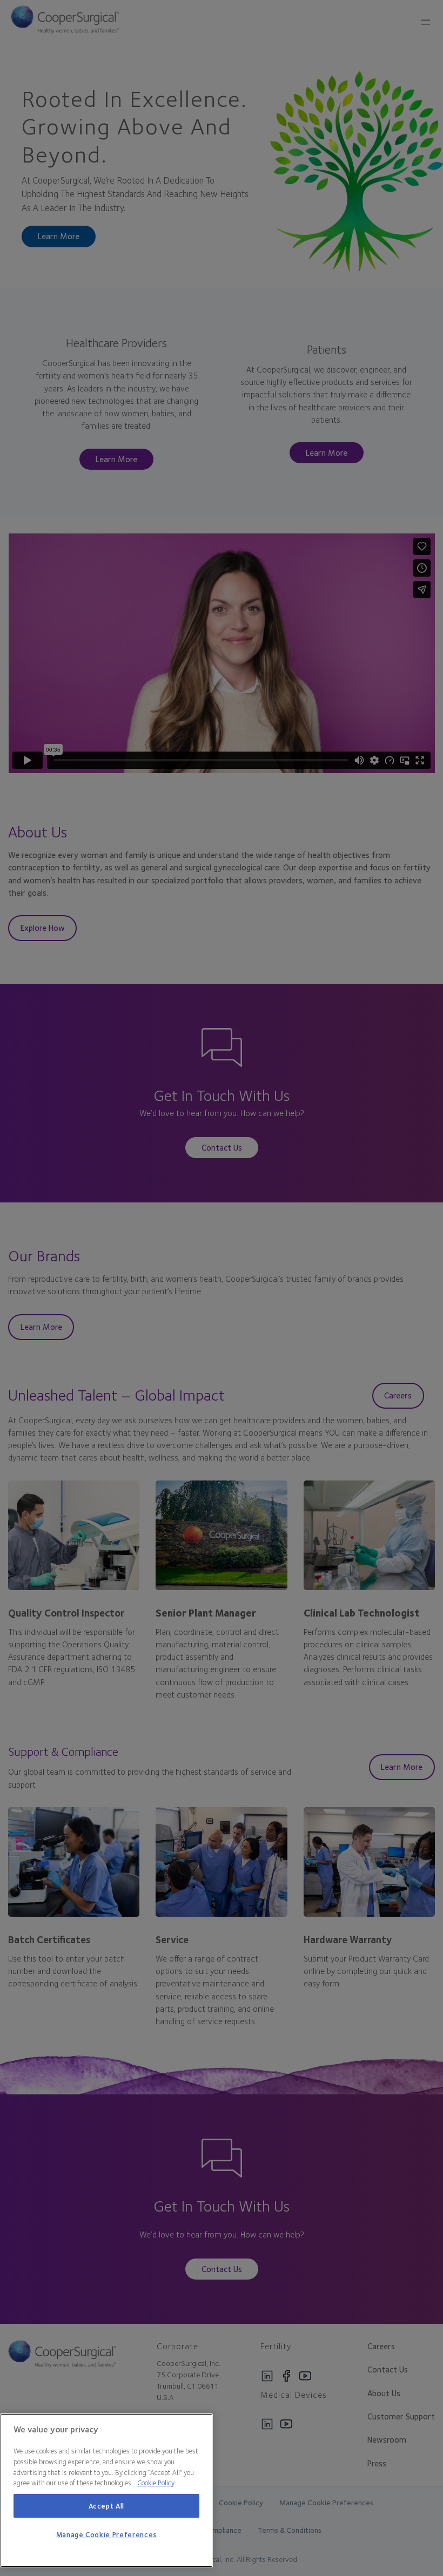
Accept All (107, 2506)
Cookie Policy (156, 2483)
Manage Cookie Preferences (106, 2534)
